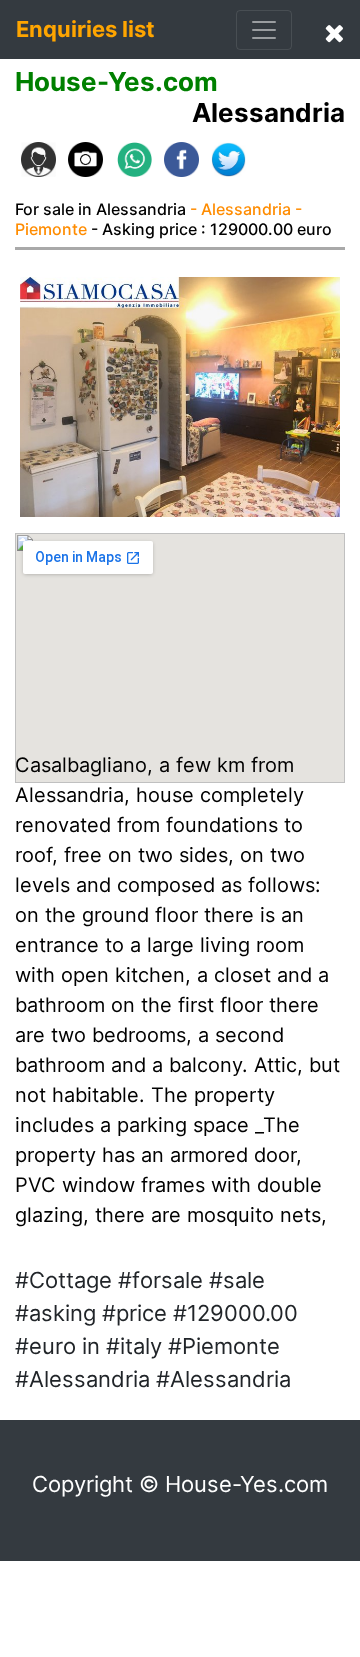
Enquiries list (85, 29)
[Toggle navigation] (264, 30)
